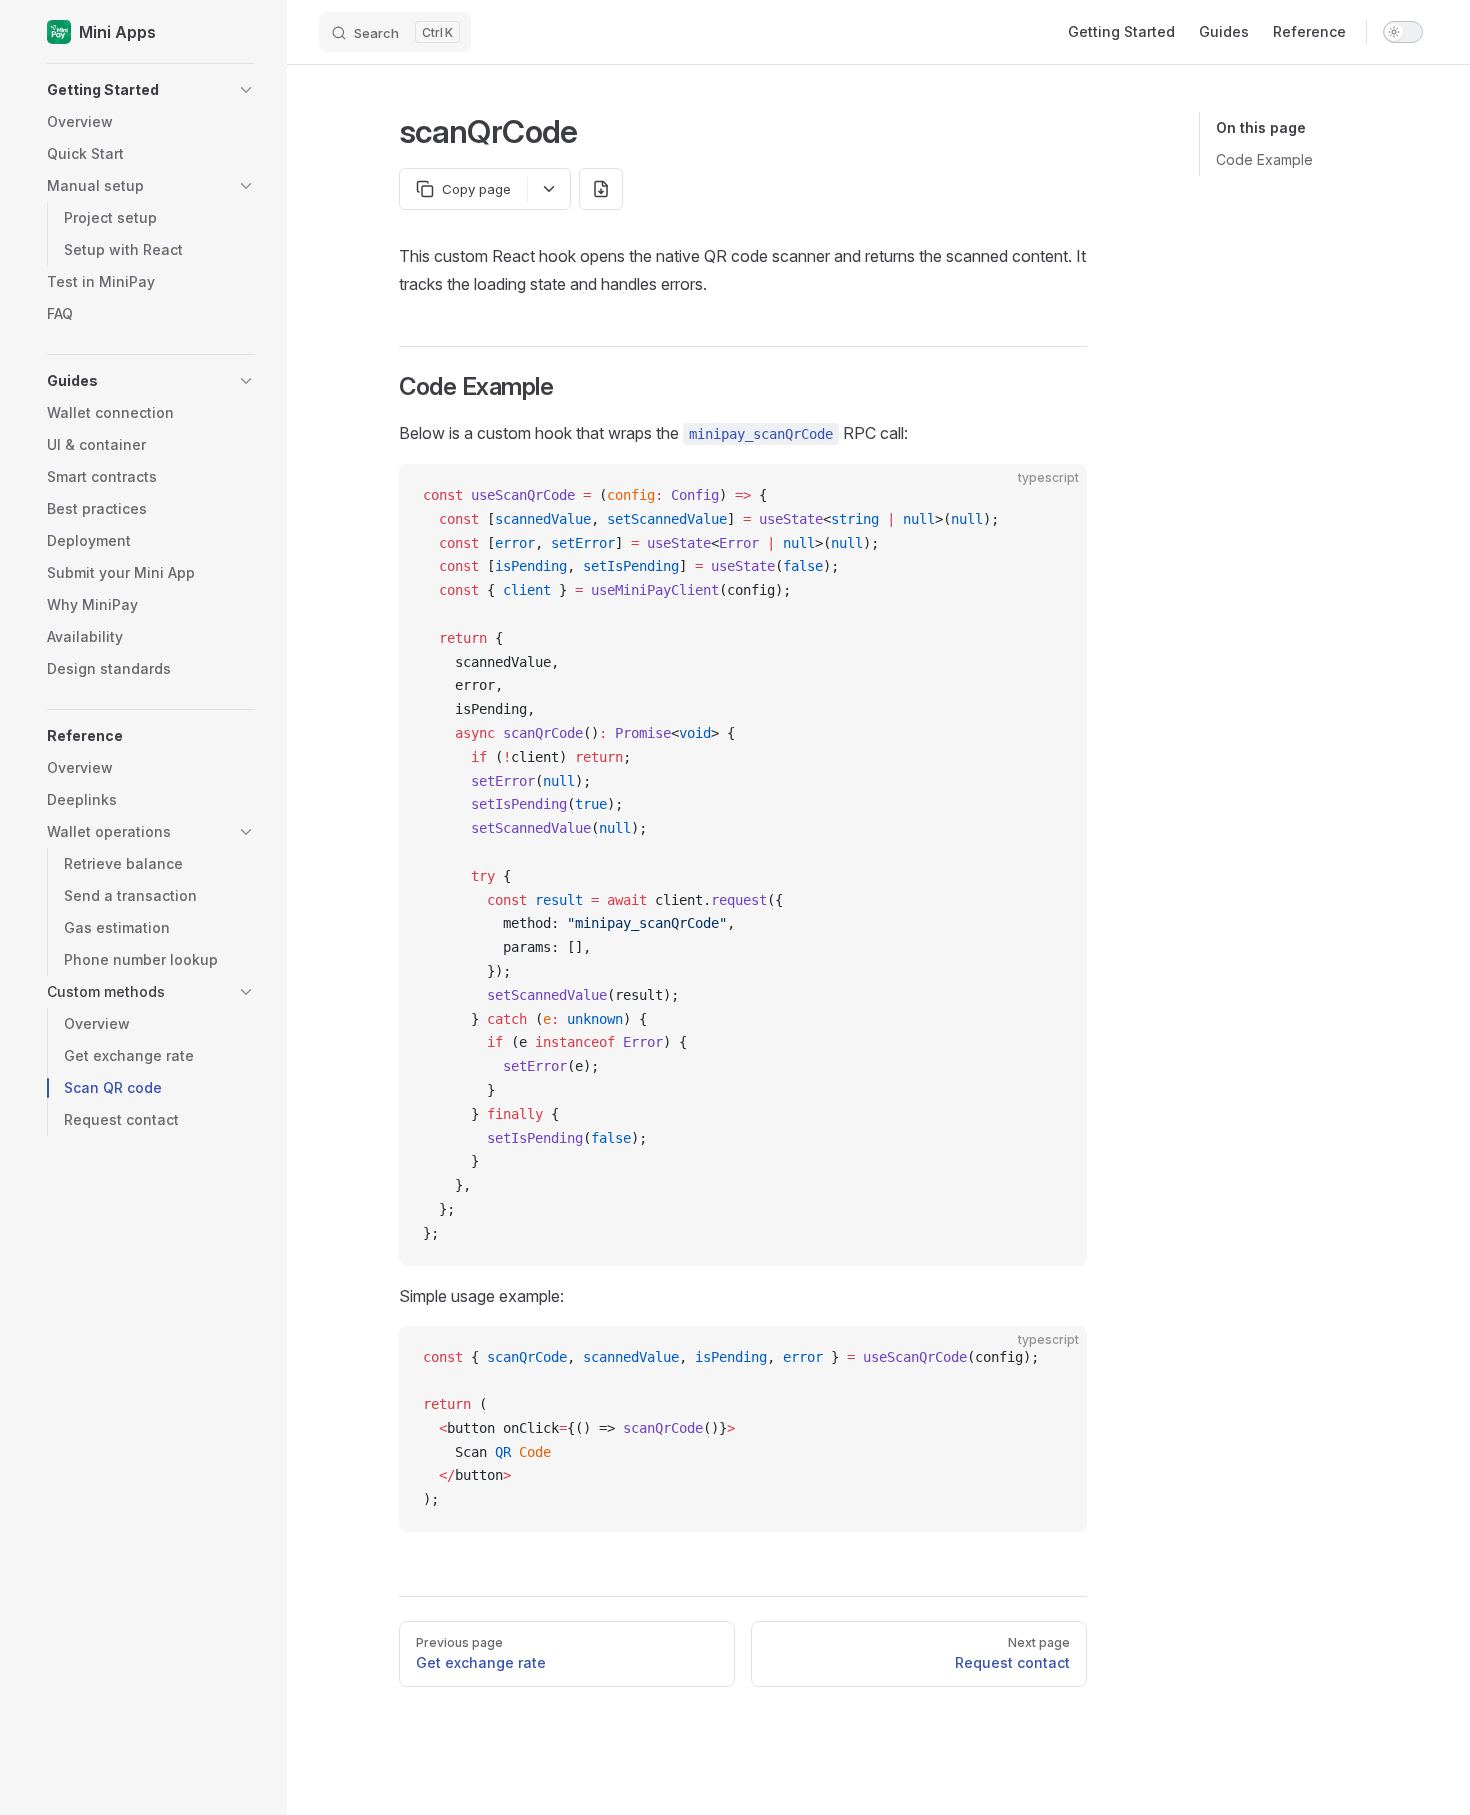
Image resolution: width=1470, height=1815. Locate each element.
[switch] (1403, 32)
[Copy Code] (1055, 496)
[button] (151, 90)
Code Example (1264, 159)
